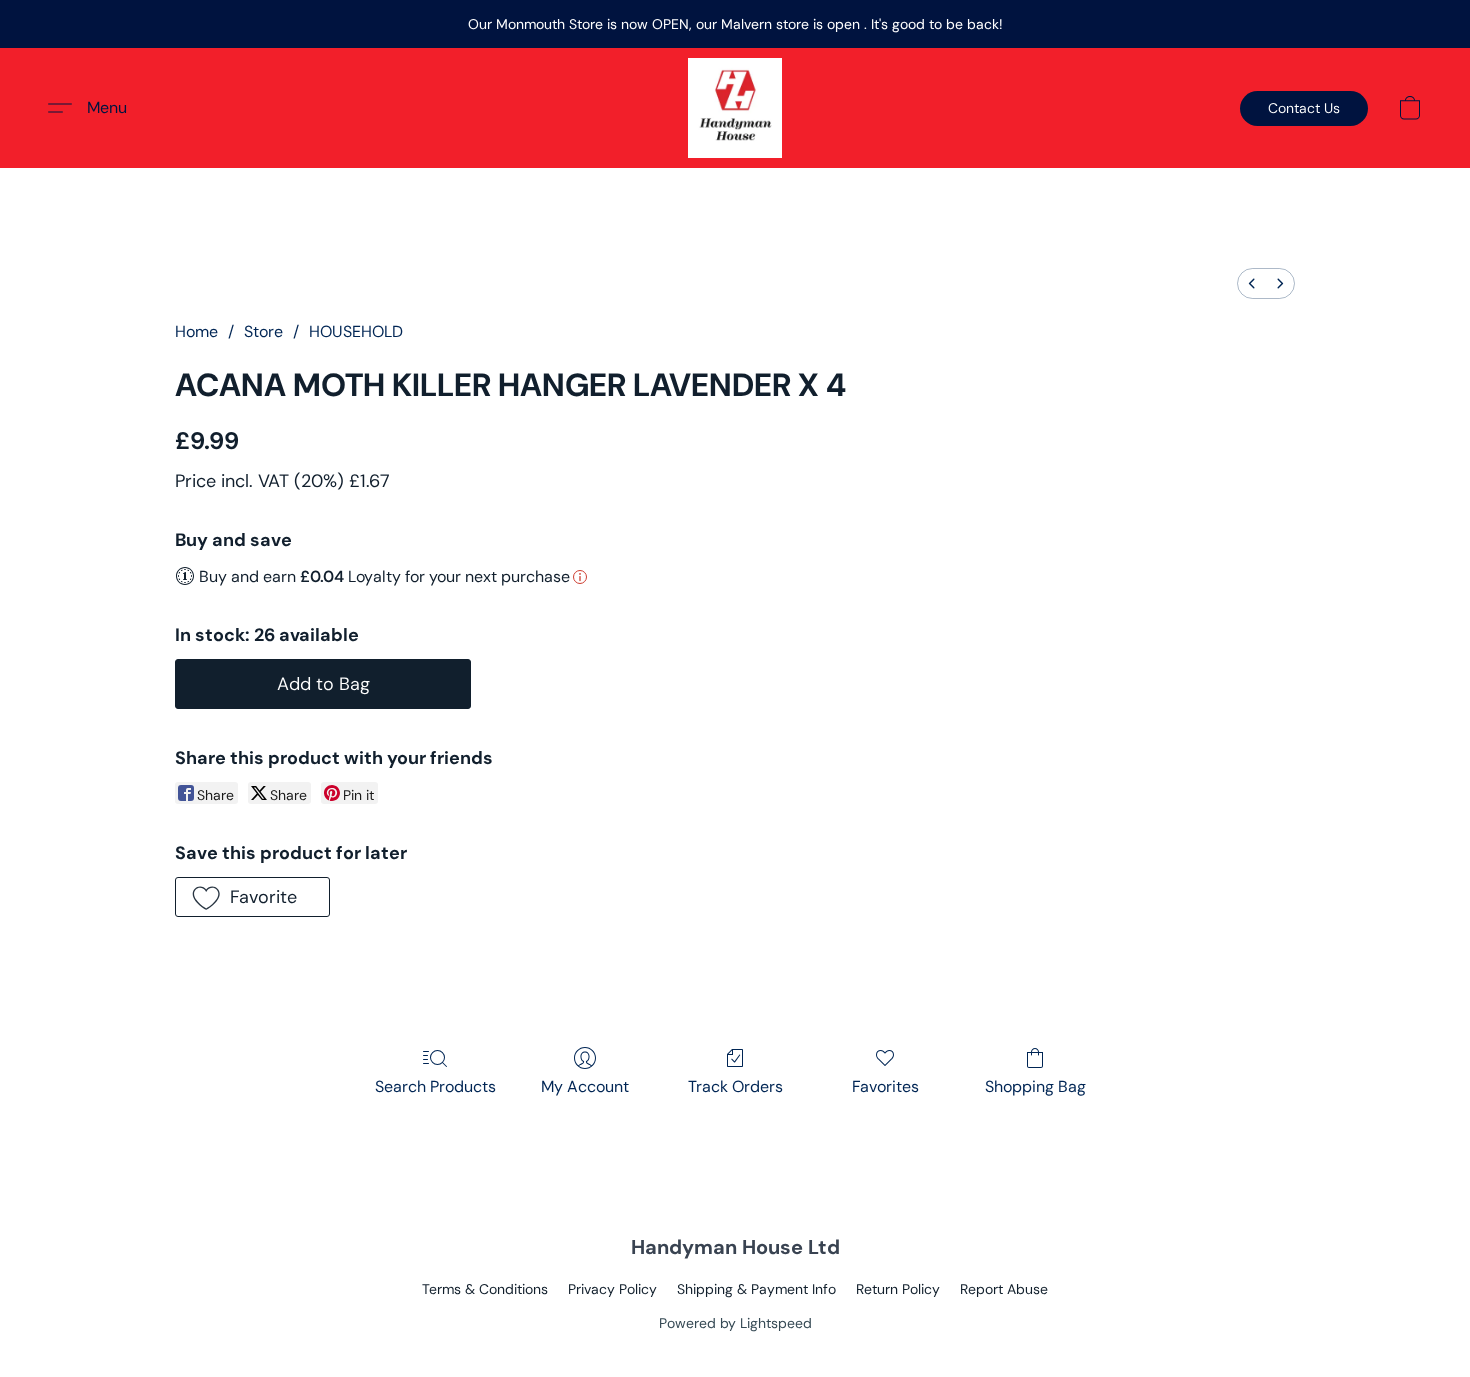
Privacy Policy (612, 1289)
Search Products (435, 1086)
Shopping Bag (1035, 1086)
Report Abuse (1004, 1289)
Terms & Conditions (485, 1289)
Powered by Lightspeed (735, 1323)
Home (196, 331)
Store (263, 331)
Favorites (885, 1086)
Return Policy (898, 1289)
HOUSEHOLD (356, 331)
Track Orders (735, 1086)
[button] (734, 108)
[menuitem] (1252, 283)
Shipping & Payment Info (756, 1289)
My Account (585, 1086)
